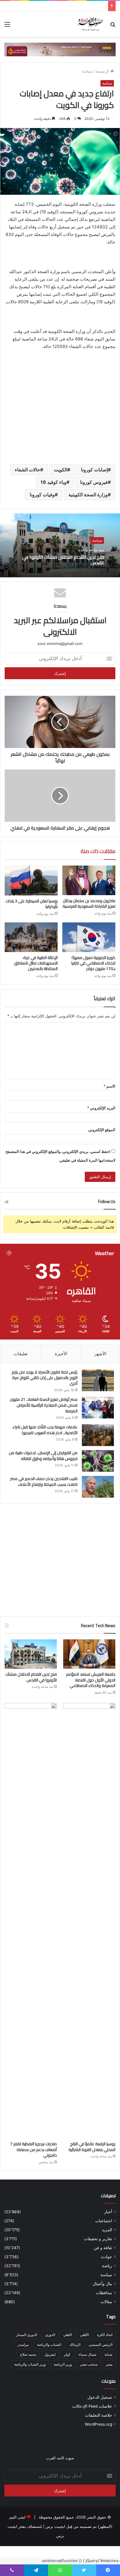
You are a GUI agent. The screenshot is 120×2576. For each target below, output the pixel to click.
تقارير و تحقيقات (98, 2239)
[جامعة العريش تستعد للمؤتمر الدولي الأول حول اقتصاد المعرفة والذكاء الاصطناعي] (89, 1654)
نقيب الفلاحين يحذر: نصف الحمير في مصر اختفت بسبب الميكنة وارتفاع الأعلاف (44, 1481)
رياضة (107, 2266)
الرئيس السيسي (100, 2345)
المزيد (107, 2230)
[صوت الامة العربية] (90, 24)
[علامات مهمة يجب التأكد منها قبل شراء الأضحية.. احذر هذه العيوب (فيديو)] (98, 1435)
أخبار (108, 2212)
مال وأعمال (102, 2284)
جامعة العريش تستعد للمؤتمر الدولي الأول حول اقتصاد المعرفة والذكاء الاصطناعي (91, 1680)
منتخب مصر (89, 2364)
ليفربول (50, 2354)
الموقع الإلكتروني (102, 1130)
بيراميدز (23, 2345)
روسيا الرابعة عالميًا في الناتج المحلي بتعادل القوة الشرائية (92, 2147)
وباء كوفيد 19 (53, 482)
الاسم (109, 1086)
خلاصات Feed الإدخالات (92, 2406)
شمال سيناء (88, 2354)
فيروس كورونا (94, 482)
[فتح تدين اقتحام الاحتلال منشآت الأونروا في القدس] (31, 1654)
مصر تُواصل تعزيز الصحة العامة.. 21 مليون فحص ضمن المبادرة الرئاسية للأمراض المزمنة (44, 1405)
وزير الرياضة (63, 2364)
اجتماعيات (104, 2221)
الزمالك (75, 2345)
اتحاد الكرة (105, 2335)
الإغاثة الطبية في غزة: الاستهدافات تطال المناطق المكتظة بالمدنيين (36, 963)
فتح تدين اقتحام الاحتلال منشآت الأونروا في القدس (63, 559)
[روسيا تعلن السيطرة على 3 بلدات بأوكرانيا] (31, 880)
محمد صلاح (28, 2354)
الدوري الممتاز (27, 2335)
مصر (109, 2364)
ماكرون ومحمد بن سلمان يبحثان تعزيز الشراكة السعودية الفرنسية (89, 903)
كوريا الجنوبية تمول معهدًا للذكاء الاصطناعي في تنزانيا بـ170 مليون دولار (93, 963)
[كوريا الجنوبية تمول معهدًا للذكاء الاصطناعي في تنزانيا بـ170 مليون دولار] (89, 937)
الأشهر (100, 1354)
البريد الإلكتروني (101, 1108)
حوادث (106, 2257)
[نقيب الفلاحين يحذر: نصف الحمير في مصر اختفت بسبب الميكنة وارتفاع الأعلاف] (98, 1487)
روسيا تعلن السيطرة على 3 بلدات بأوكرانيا (32, 904)
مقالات (106, 2302)
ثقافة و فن (103, 2248)
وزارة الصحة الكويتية (88, 495)
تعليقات (21, 1354)
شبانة (108, 2354)
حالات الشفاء (28, 470)
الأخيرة (61, 1354)
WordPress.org (98, 2424)
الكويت (61, 470)
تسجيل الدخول (100, 2397)
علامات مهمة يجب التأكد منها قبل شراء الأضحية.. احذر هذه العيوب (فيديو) (45, 1430)
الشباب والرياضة (49, 2345)
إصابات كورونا (94, 470)
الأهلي (84, 2335)
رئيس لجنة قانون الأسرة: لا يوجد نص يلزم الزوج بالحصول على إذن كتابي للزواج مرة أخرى (45, 1378)
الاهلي (68, 2335)
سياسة (87, 71)
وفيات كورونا (42, 495)
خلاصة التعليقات (99, 2415)
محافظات (104, 2293)
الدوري (50, 2335)
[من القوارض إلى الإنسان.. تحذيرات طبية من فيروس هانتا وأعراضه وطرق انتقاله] (98, 1461)
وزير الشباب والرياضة (30, 2364)
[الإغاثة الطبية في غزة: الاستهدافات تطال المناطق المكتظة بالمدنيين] (31, 937)
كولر (67, 2354)
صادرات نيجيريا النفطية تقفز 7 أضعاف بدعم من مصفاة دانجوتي (33, 2149)
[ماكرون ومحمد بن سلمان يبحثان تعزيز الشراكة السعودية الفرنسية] (89, 880)
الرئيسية (103, 71)
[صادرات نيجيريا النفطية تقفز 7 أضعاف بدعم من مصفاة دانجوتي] (31, 1921)
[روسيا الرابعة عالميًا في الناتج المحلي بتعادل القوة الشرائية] (89, 1921)
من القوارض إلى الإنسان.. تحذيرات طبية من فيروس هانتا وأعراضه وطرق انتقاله (43, 1456)
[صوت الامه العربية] (60, 49)
